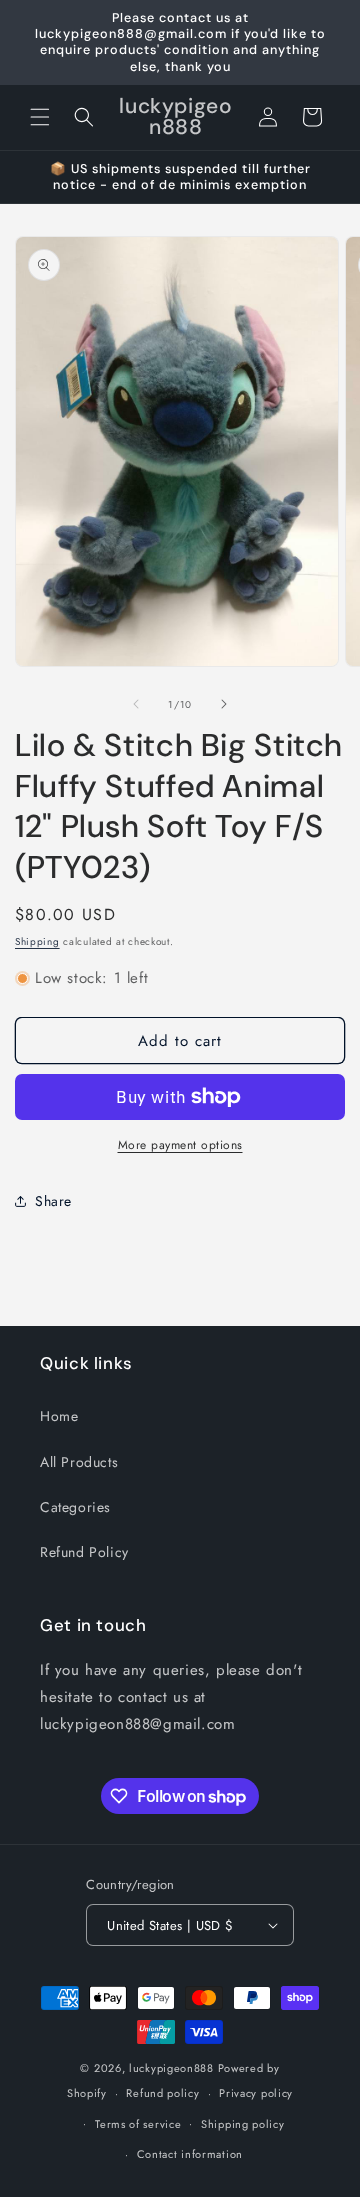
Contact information (190, 2154)
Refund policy (162, 2093)
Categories (75, 1507)
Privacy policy (256, 2093)
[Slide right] (224, 704)
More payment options (180, 1145)
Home (59, 1416)
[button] (40, 117)
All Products (79, 1462)
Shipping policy (243, 2124)
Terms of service (138, 2124)
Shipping (37, 941)
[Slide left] (136, 704)
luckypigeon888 (171, 2068)
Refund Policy (84, 1552)
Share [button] (53, 1201)
